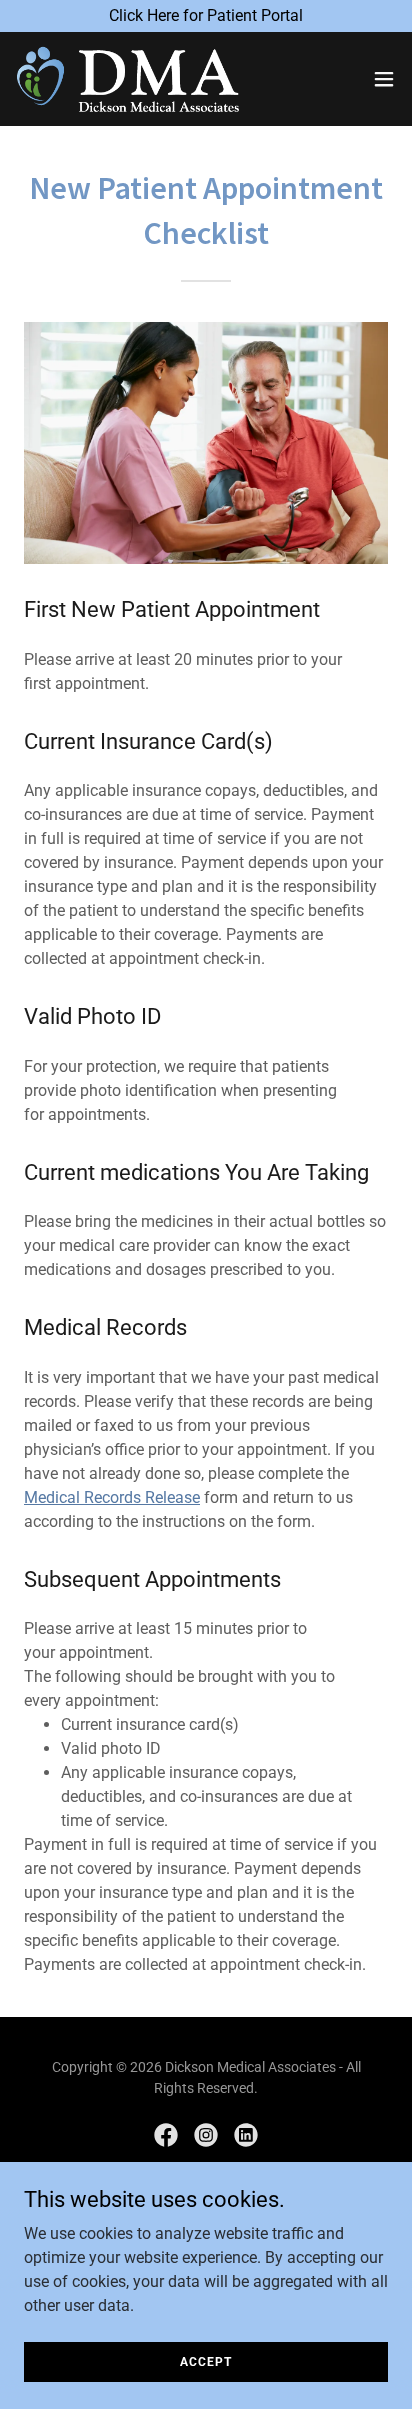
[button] (384, 79)
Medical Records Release (112, 1497)
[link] (128, 79)
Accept (205, 2361)
